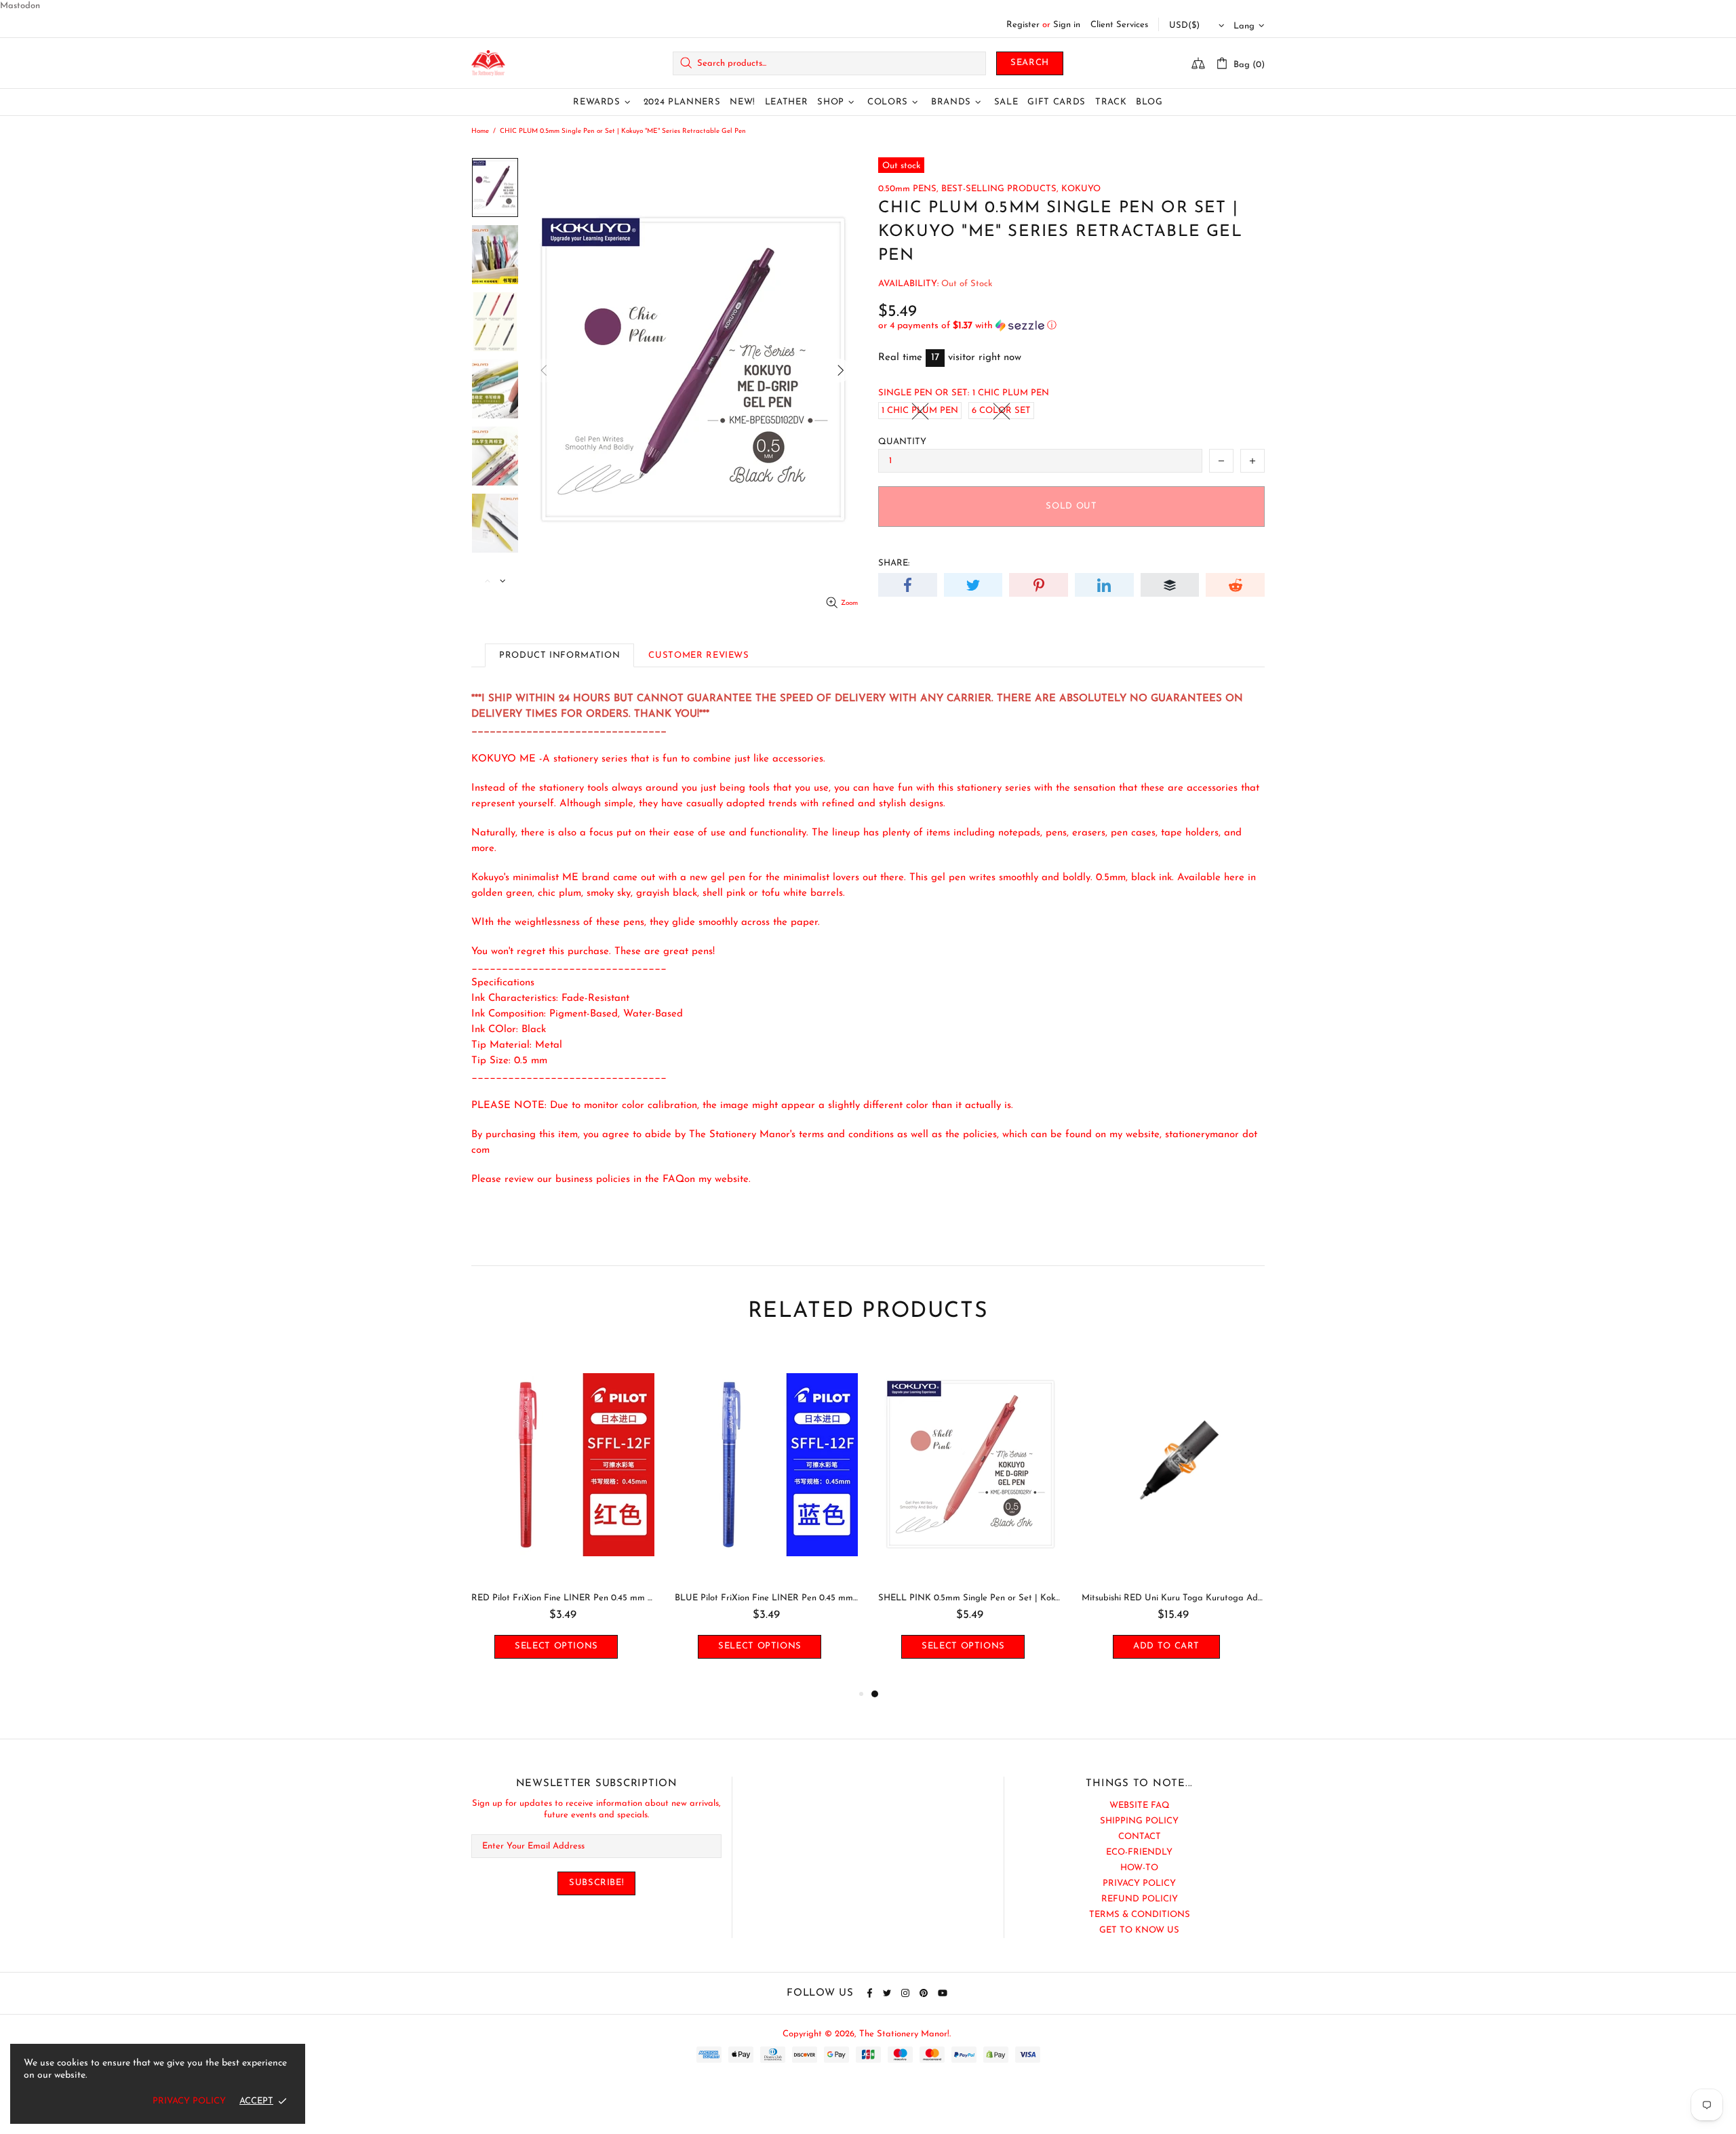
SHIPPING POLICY (1139, 1821)
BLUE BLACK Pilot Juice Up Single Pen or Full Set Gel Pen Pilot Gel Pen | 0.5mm (563, 1598)
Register (1023, 25)
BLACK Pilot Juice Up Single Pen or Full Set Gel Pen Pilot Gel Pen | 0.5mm (766, 1598)
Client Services (1119, 25)
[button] (1071, 326)
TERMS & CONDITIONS (1140, 1915)
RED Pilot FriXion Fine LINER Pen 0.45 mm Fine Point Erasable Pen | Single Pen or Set (970, 1598)
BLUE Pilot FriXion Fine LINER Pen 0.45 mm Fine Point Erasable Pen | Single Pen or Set (1173, 1598)
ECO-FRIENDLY (1139, 1852)
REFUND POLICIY (1140, 1899)
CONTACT (1140, 1837)
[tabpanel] (563, 1517)
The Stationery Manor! (488, 63)
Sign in (1067, 25)
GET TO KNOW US (1139, 1930)
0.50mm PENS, (908, 189)
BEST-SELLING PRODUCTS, (1000, 189)
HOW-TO (1139, 1868)
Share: (894, 563)
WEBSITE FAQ (1140, 1805)
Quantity (902, 442)
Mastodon (20, 6)
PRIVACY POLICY (1139, 1883)
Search (1030, 63)
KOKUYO (1081, 189)
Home (480, 131)
